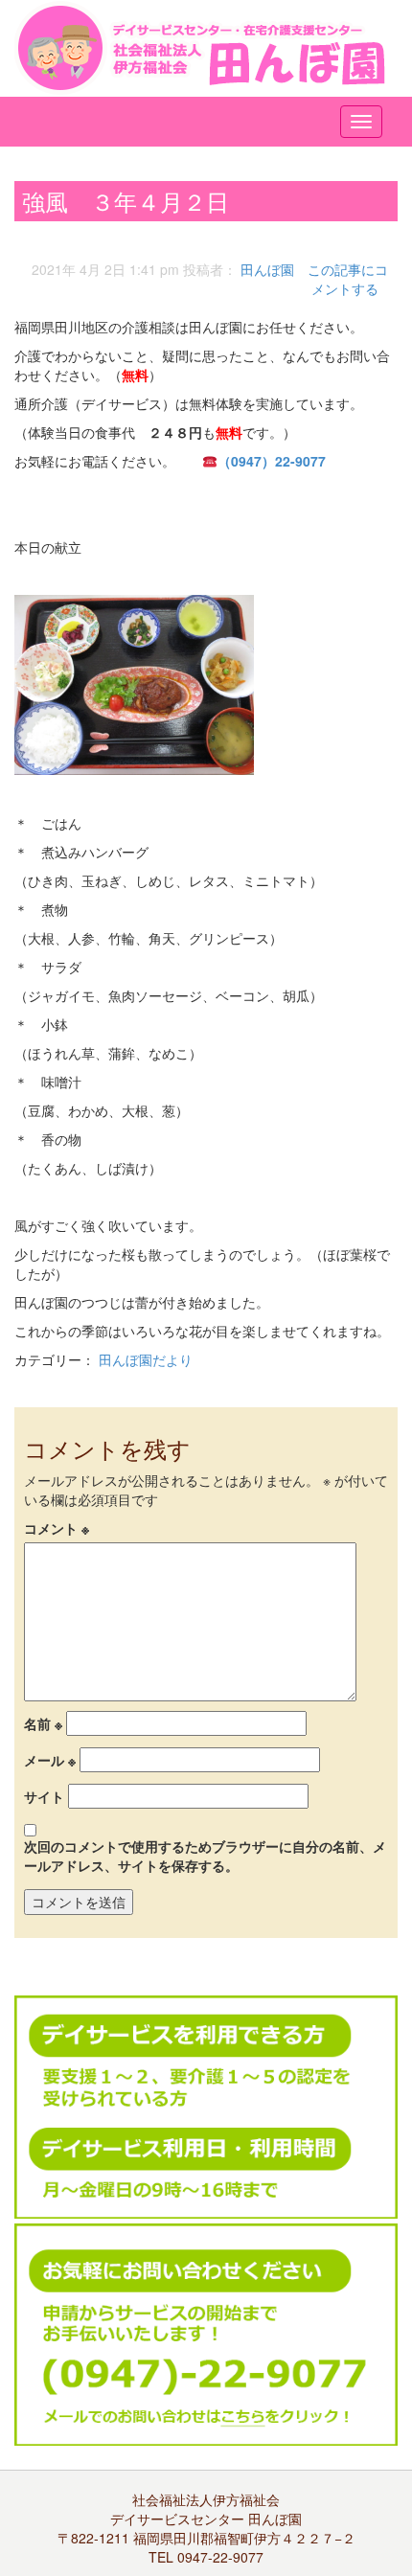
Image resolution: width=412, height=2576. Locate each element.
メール (50, 1760)
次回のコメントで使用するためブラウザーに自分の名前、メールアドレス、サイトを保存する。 (205, 1856)
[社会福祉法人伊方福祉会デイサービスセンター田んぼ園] (206, 48)
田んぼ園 (267, 269)
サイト (44, 1796)
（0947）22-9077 (272, 461)
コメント (57, 1528)
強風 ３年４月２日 (137, 201)
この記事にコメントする (348, 279)
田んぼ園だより (146, 1359)
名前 (43, 1723)
